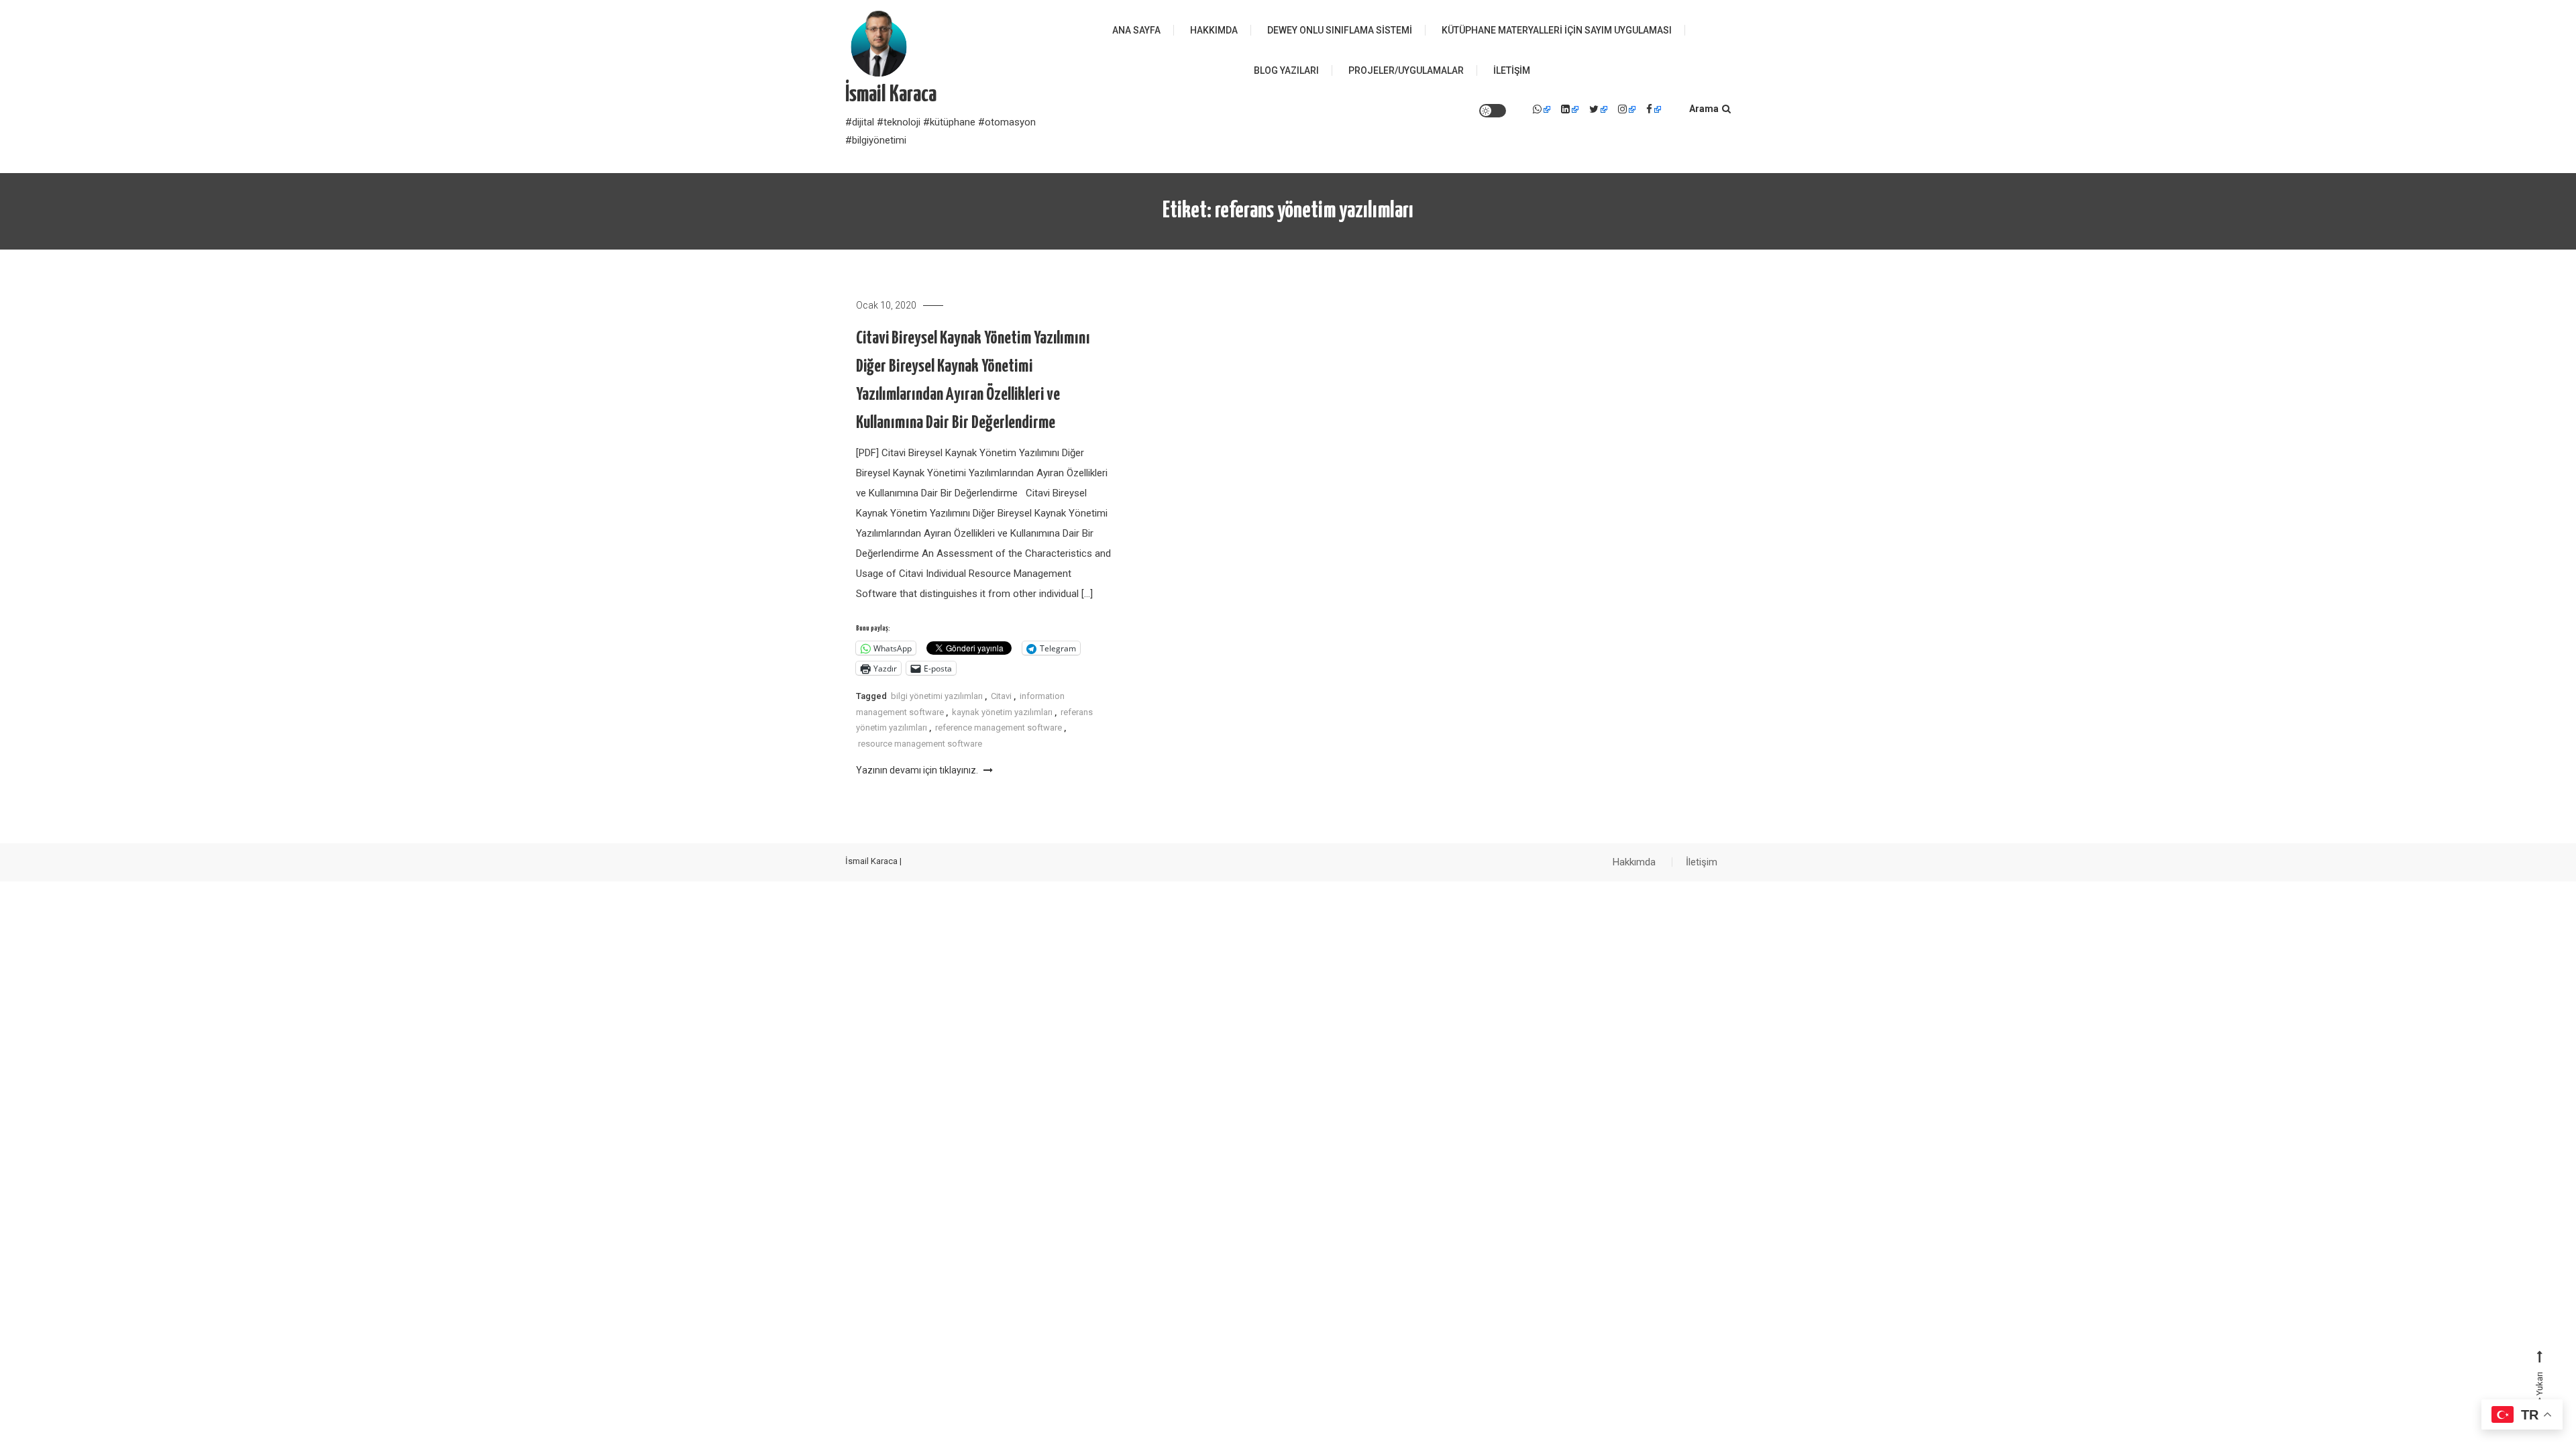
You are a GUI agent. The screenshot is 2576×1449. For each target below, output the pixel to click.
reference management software (999, 728)
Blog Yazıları (1286, 70)
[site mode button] (1493, 111)
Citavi (1001, 696)
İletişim (1512, 70)
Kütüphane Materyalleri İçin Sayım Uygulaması (1557, 30)
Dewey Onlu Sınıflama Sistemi (1340, 30)
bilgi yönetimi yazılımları (937, 696)
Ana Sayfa (1136, 30)
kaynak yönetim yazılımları (1002, 712)
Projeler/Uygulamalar (1406, 70)
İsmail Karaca (891, 95)
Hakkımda (1214, 30)
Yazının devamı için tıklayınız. (918, 770)
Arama (1704, 109)
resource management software (920, 744)
